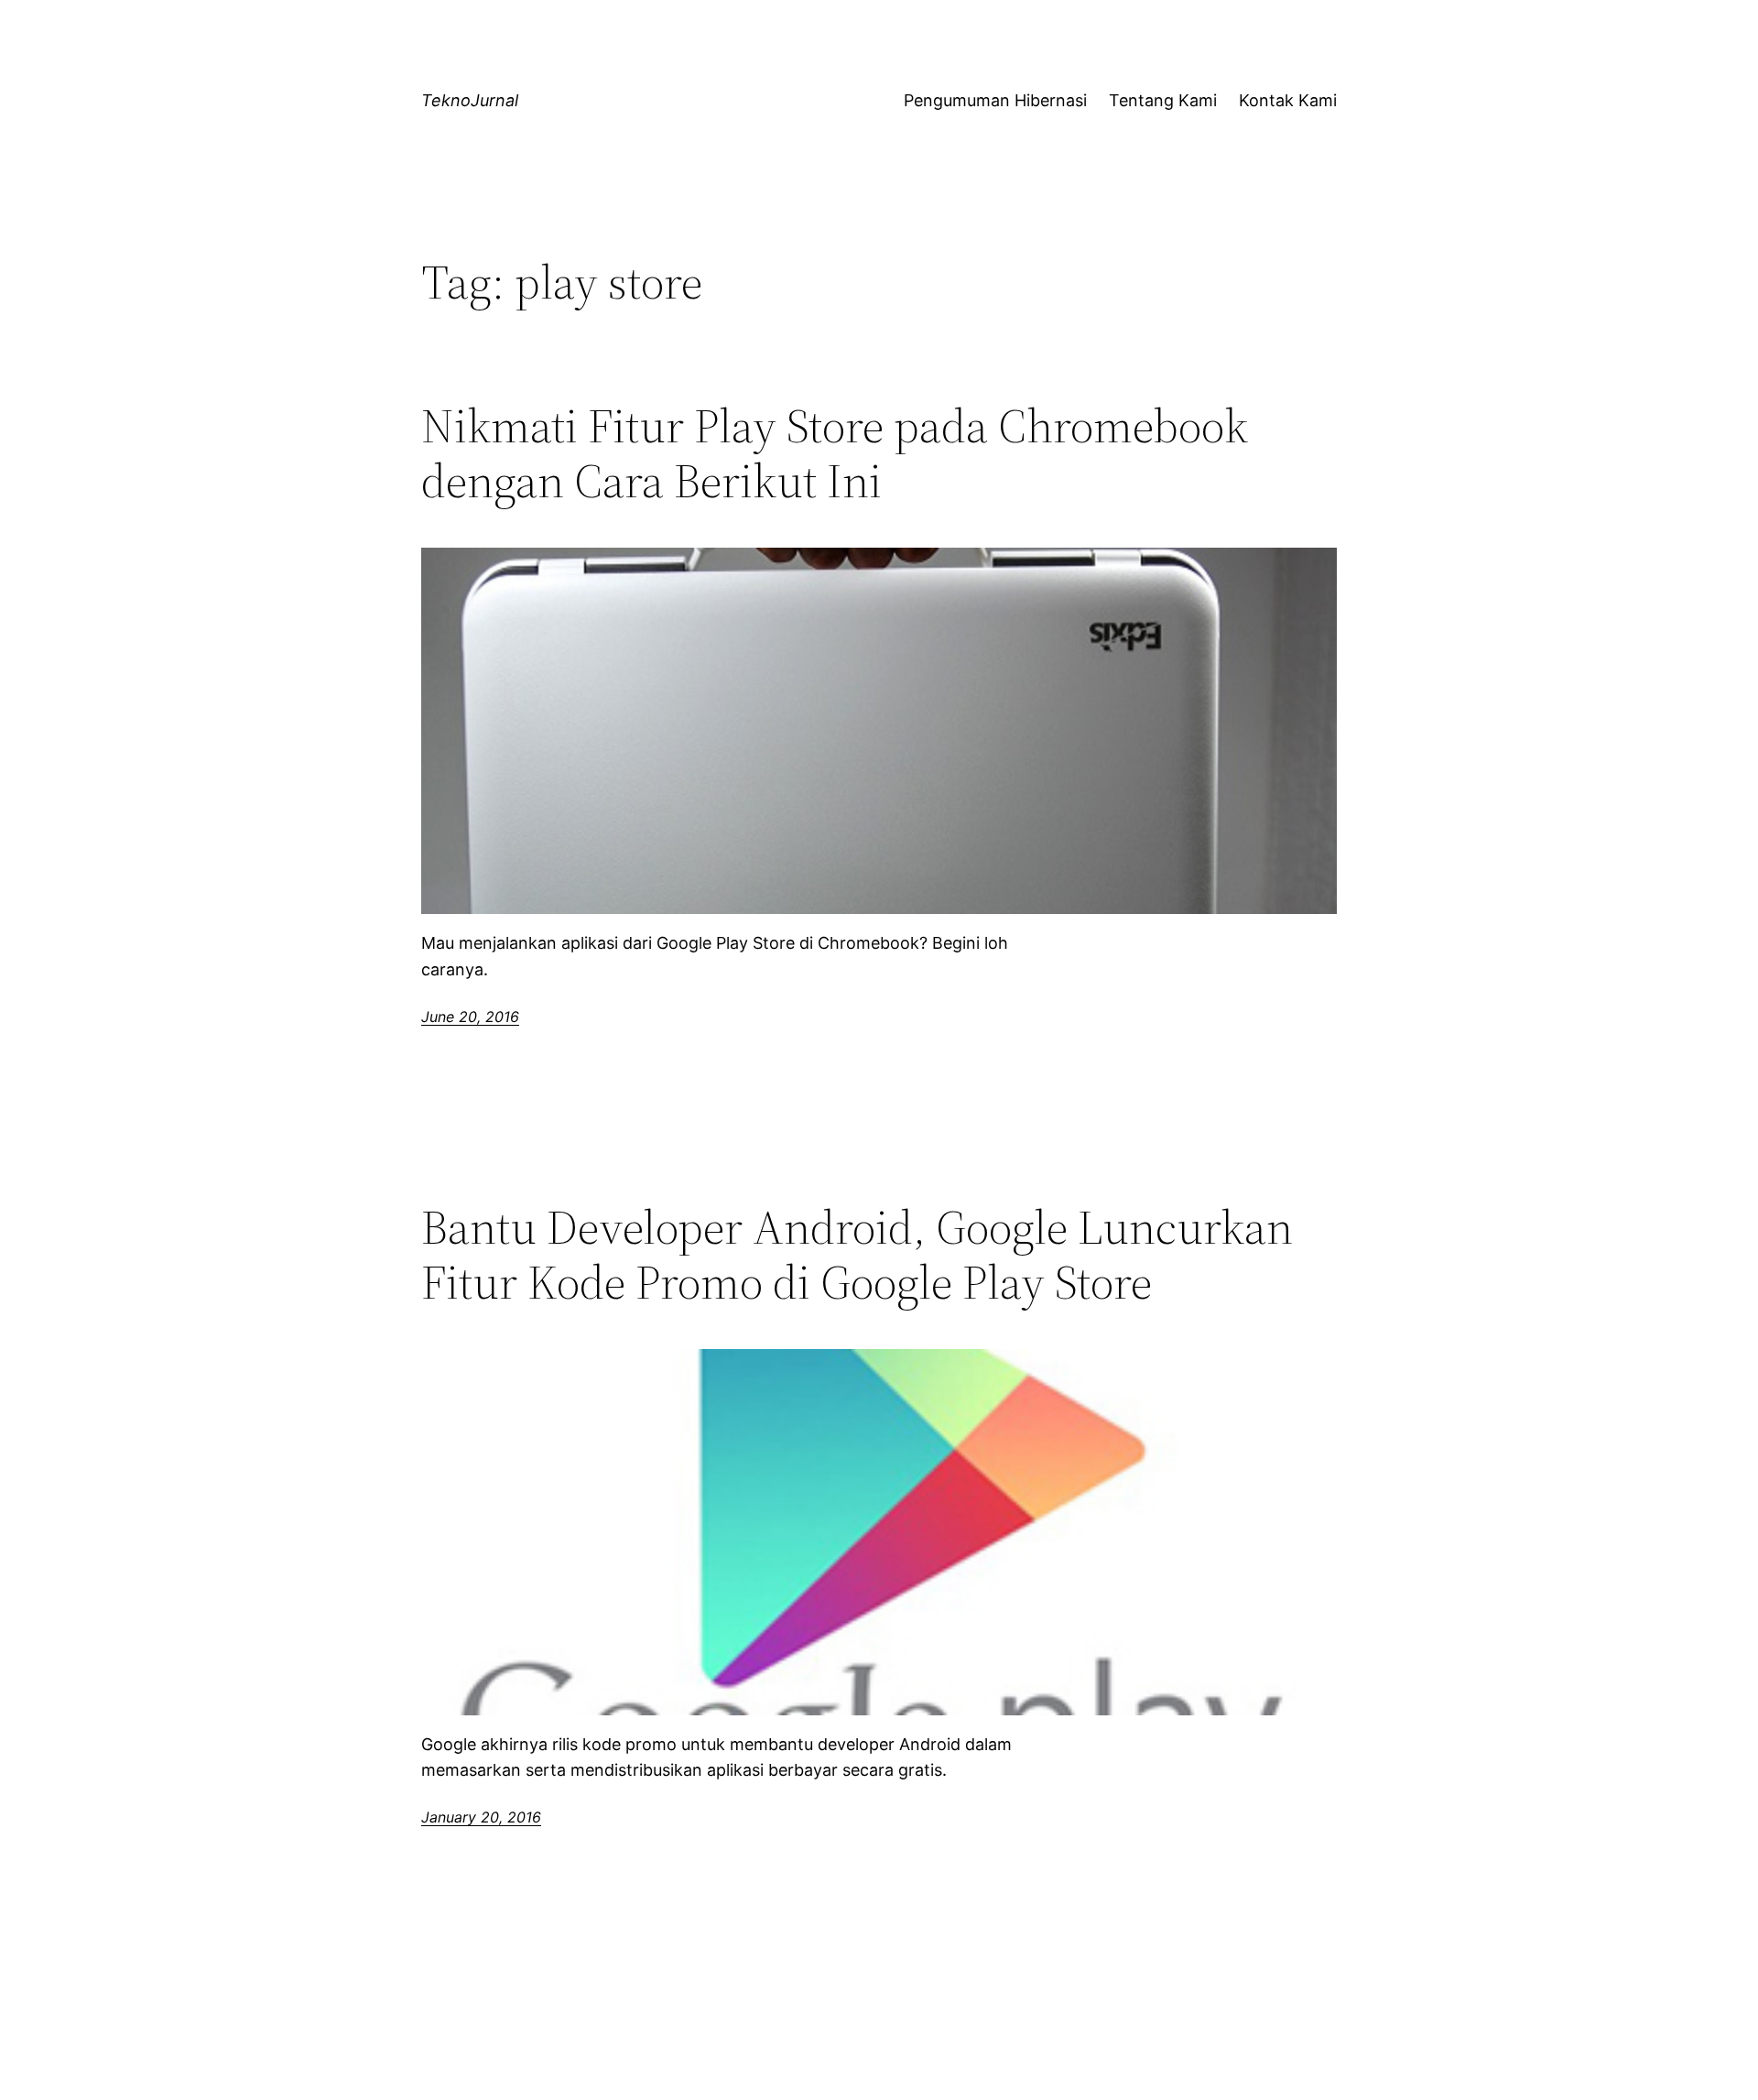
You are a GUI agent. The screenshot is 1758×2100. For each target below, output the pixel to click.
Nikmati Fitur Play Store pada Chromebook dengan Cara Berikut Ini (835, 453)
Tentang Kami (1163, 100)
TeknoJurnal (470, 100)
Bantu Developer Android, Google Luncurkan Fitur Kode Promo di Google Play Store (857, 1255)
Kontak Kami (1288, 100)
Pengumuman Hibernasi (995, 100)
